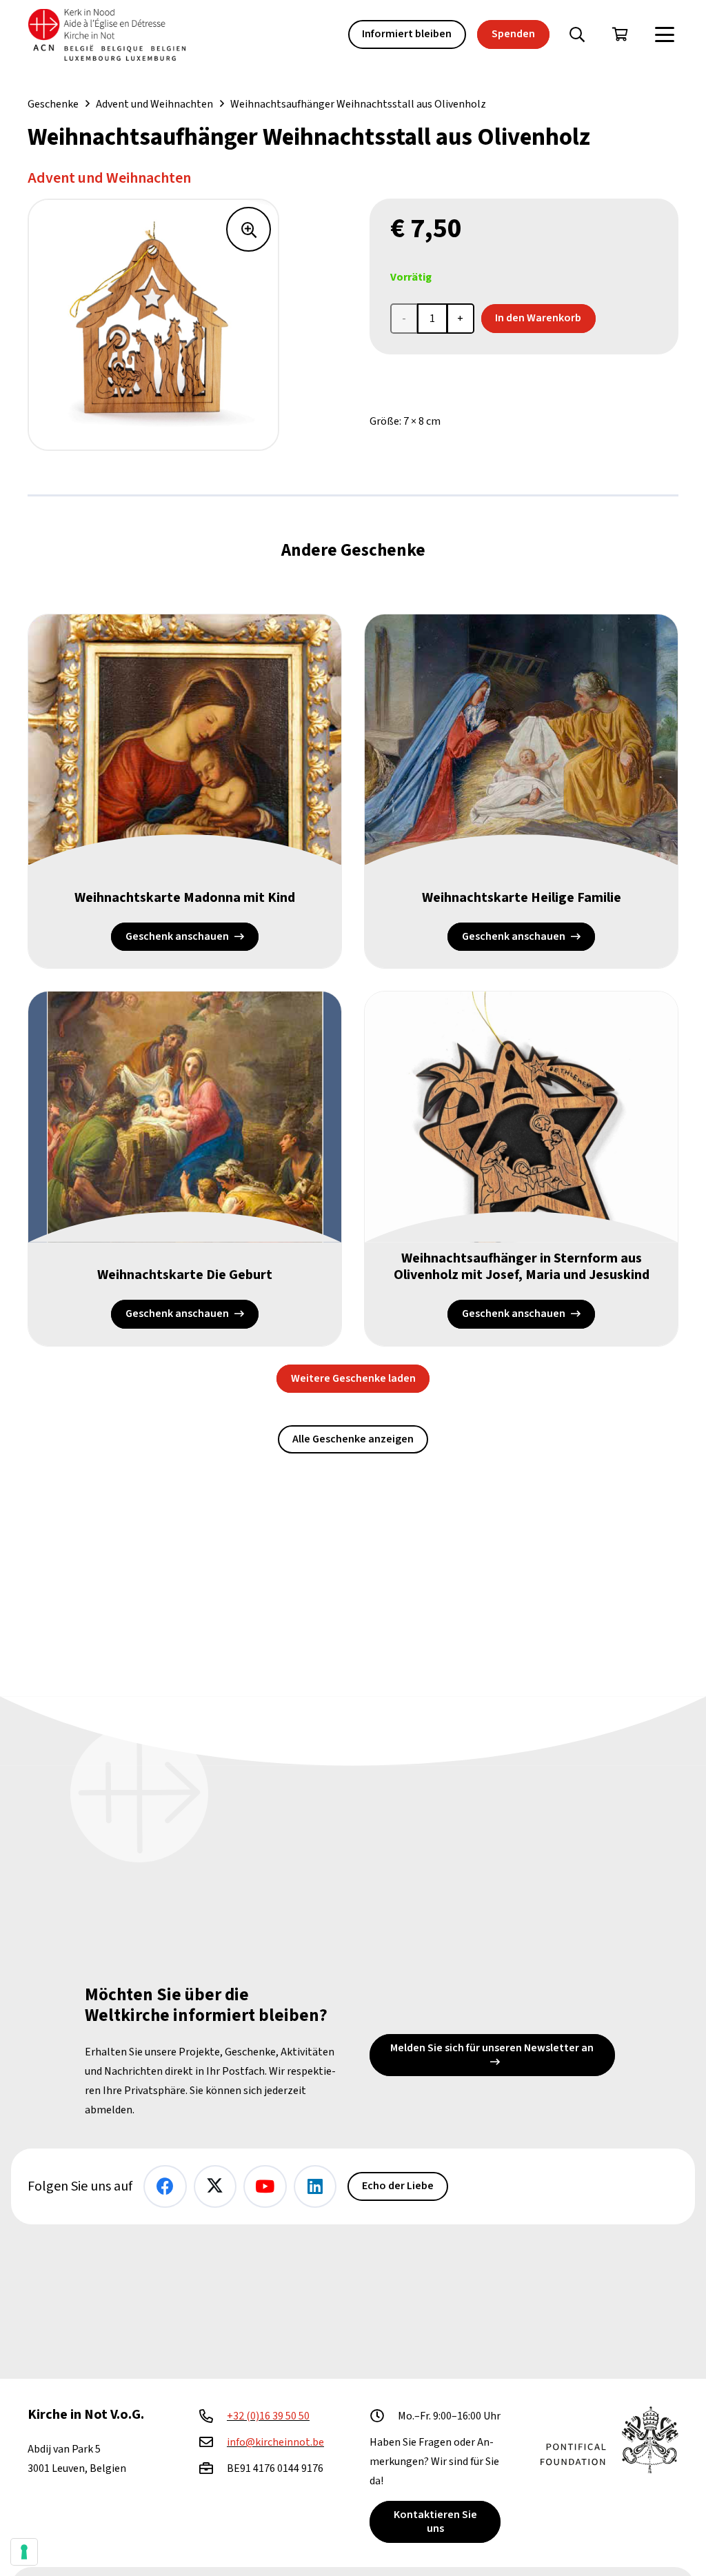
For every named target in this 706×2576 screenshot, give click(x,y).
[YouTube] (265, 2187)
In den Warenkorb (538, 318)
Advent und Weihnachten (154, 104)
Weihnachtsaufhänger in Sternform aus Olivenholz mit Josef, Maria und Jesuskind (522, 1267)
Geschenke (53, 104)
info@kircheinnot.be (275, 2442)
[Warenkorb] (620, 34)
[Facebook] (165, 2187)
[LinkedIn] (315, 2187)
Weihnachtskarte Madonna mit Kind (185, 898)
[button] (577, 34)
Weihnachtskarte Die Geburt (185, 1275)
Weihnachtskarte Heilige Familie (522, 898)
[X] (215, 2187)
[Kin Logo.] (107, 35)
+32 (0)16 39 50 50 (268, 2416)
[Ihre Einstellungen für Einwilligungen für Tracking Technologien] (24, 2552)
